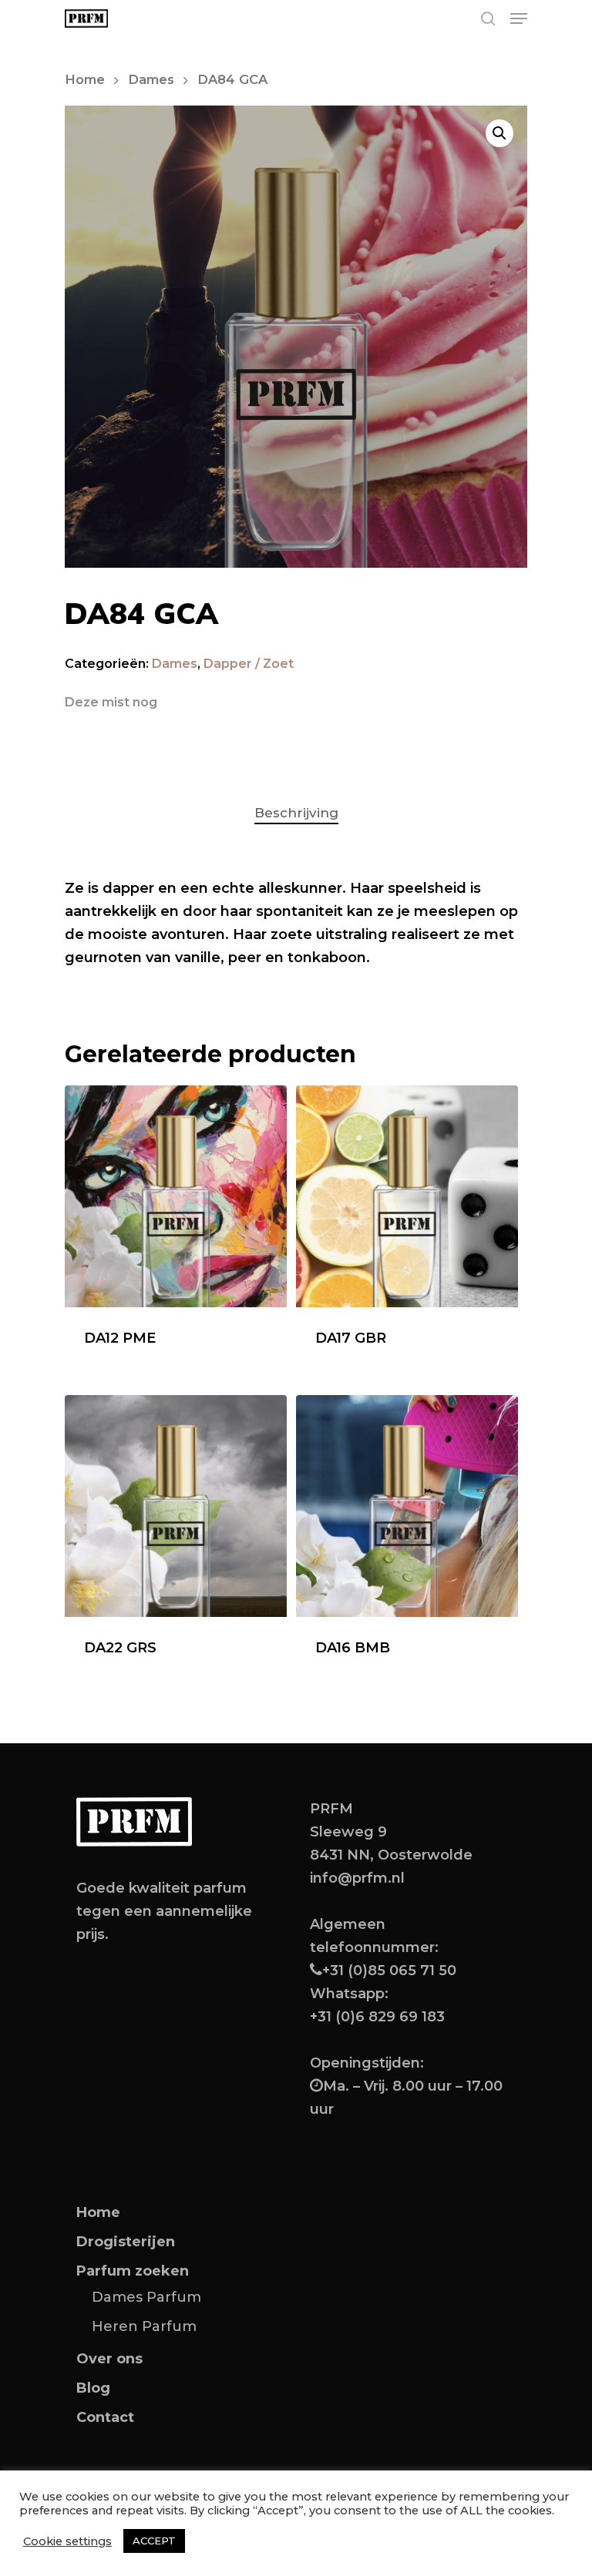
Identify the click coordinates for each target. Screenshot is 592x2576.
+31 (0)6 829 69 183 (377, 2017)
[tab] (296, 813)
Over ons (109, 2359)
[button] (499, 133)
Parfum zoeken (133, 2271)
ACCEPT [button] (154, 2541)
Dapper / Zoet (249, 664)
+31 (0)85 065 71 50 (389, 1971)
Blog (93, 2388)
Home (85, 79)
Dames (151, 79)
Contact (105, 2417)
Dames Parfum (146, 2297)
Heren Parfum (144, 2326)
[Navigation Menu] (519, 18)
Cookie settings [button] (67, 2541)
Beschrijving (296, 813)
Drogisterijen (126, 2242)
